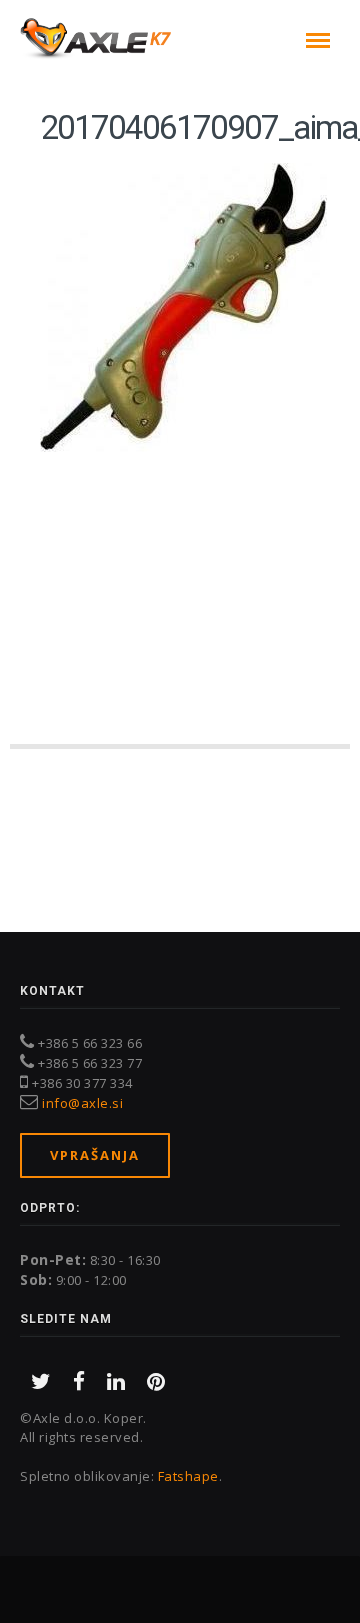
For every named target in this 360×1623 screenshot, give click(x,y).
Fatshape (188, 1476)
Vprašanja (95, 1155)
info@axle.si (82, 1103)
